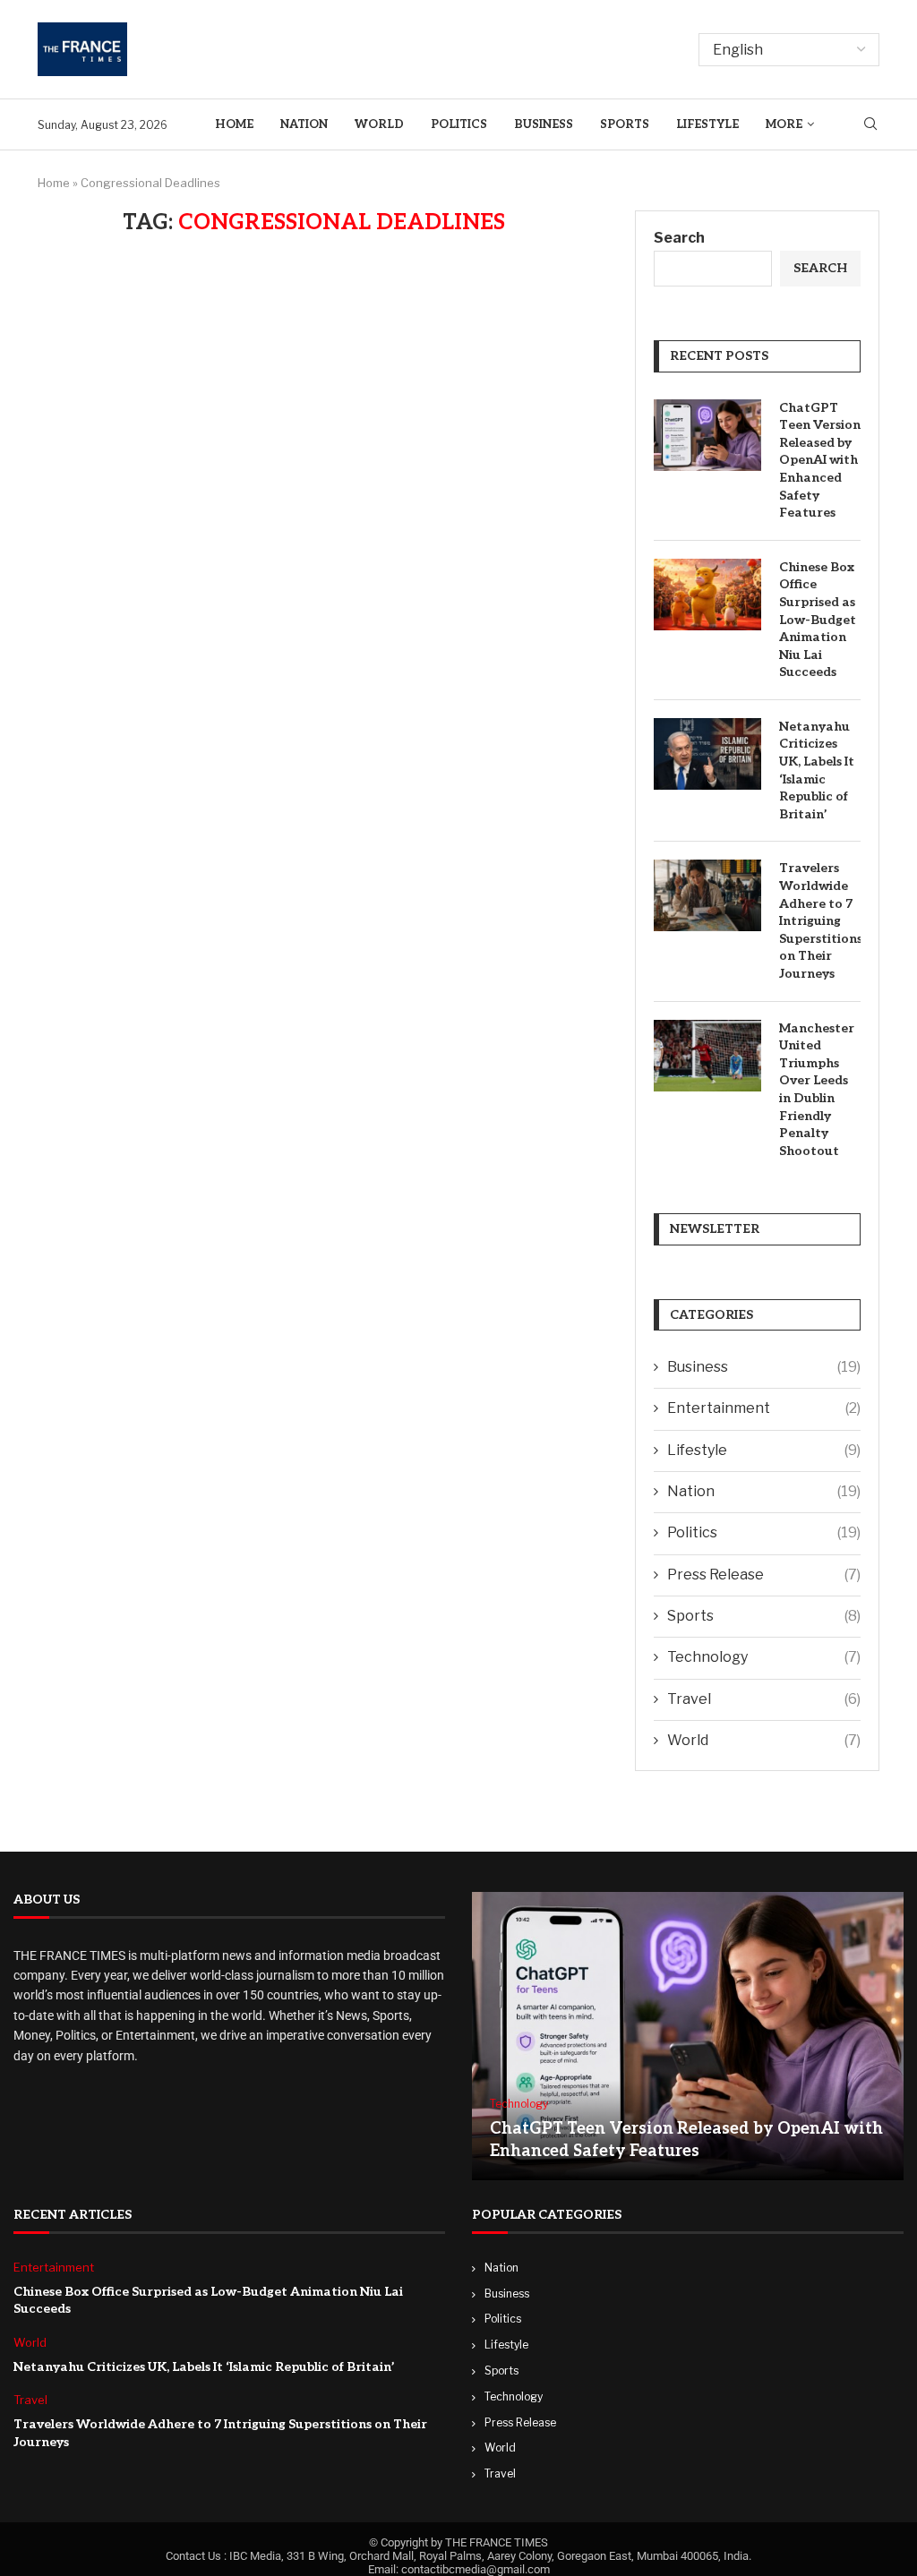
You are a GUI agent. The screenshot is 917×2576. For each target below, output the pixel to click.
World (379, 124)
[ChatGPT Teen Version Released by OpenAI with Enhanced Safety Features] (707, 435)
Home (234, 124)
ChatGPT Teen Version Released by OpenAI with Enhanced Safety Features (820, 461)
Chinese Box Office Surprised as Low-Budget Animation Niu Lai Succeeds (818, 620)
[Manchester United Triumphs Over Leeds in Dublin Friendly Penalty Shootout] (707, 1056)
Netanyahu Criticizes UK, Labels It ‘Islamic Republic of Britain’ (817, 770)
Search (679, 238)
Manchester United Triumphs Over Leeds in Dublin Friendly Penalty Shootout (817, 1090)
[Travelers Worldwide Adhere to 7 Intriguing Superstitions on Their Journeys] (707, 895)
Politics (459, 124)
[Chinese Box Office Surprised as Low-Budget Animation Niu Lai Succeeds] (707, 595)
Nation (304, 124)
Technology (764, 1657)
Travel (764, 1699)
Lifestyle (707, 124)
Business (544, 124)
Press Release (764, 1575)
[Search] (870, 125)
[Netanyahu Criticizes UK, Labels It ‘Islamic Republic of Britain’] (707, 754)
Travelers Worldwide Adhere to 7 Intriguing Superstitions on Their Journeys (820, 921)
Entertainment (764, 1408)
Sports (625, 124)
